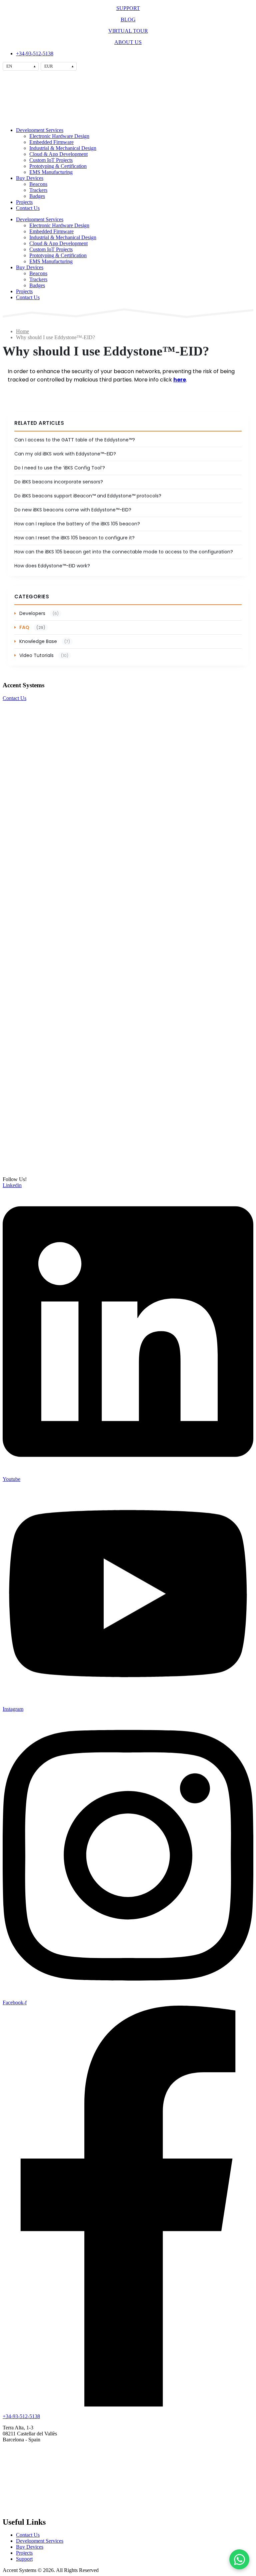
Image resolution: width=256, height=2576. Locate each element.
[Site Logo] (30, 119)
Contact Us (28, 208)
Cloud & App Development (58, 154)
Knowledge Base (45, 641)
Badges (37, 196)
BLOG (128, 19)
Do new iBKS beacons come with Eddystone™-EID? (73, 510)
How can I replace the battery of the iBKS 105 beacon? (77, 524)
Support (24, 2559)
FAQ (32, 627)
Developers (39, 613)
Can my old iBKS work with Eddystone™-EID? (65, 454)
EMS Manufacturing (51, 172)
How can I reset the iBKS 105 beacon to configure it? (74, 538)
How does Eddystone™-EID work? (52, 566)
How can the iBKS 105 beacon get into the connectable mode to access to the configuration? (124, 552)
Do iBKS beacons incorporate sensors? (59, 482)
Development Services (40, 130)
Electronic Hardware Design (59, 136)
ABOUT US (128, 42)
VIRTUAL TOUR (128, 31)
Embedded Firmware (51, 142)
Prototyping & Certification (58, 166)
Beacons (38, 184)
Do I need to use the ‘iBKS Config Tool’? (60, 468)
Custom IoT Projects (51, 160)
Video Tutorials (44, 655)
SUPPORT (128, 8)
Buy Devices (30, 178)
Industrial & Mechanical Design (63, 148)
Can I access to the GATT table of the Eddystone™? (75, 440)
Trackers (38, 190)
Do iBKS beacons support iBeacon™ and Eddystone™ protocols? (88, 496)
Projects (24, 202)
